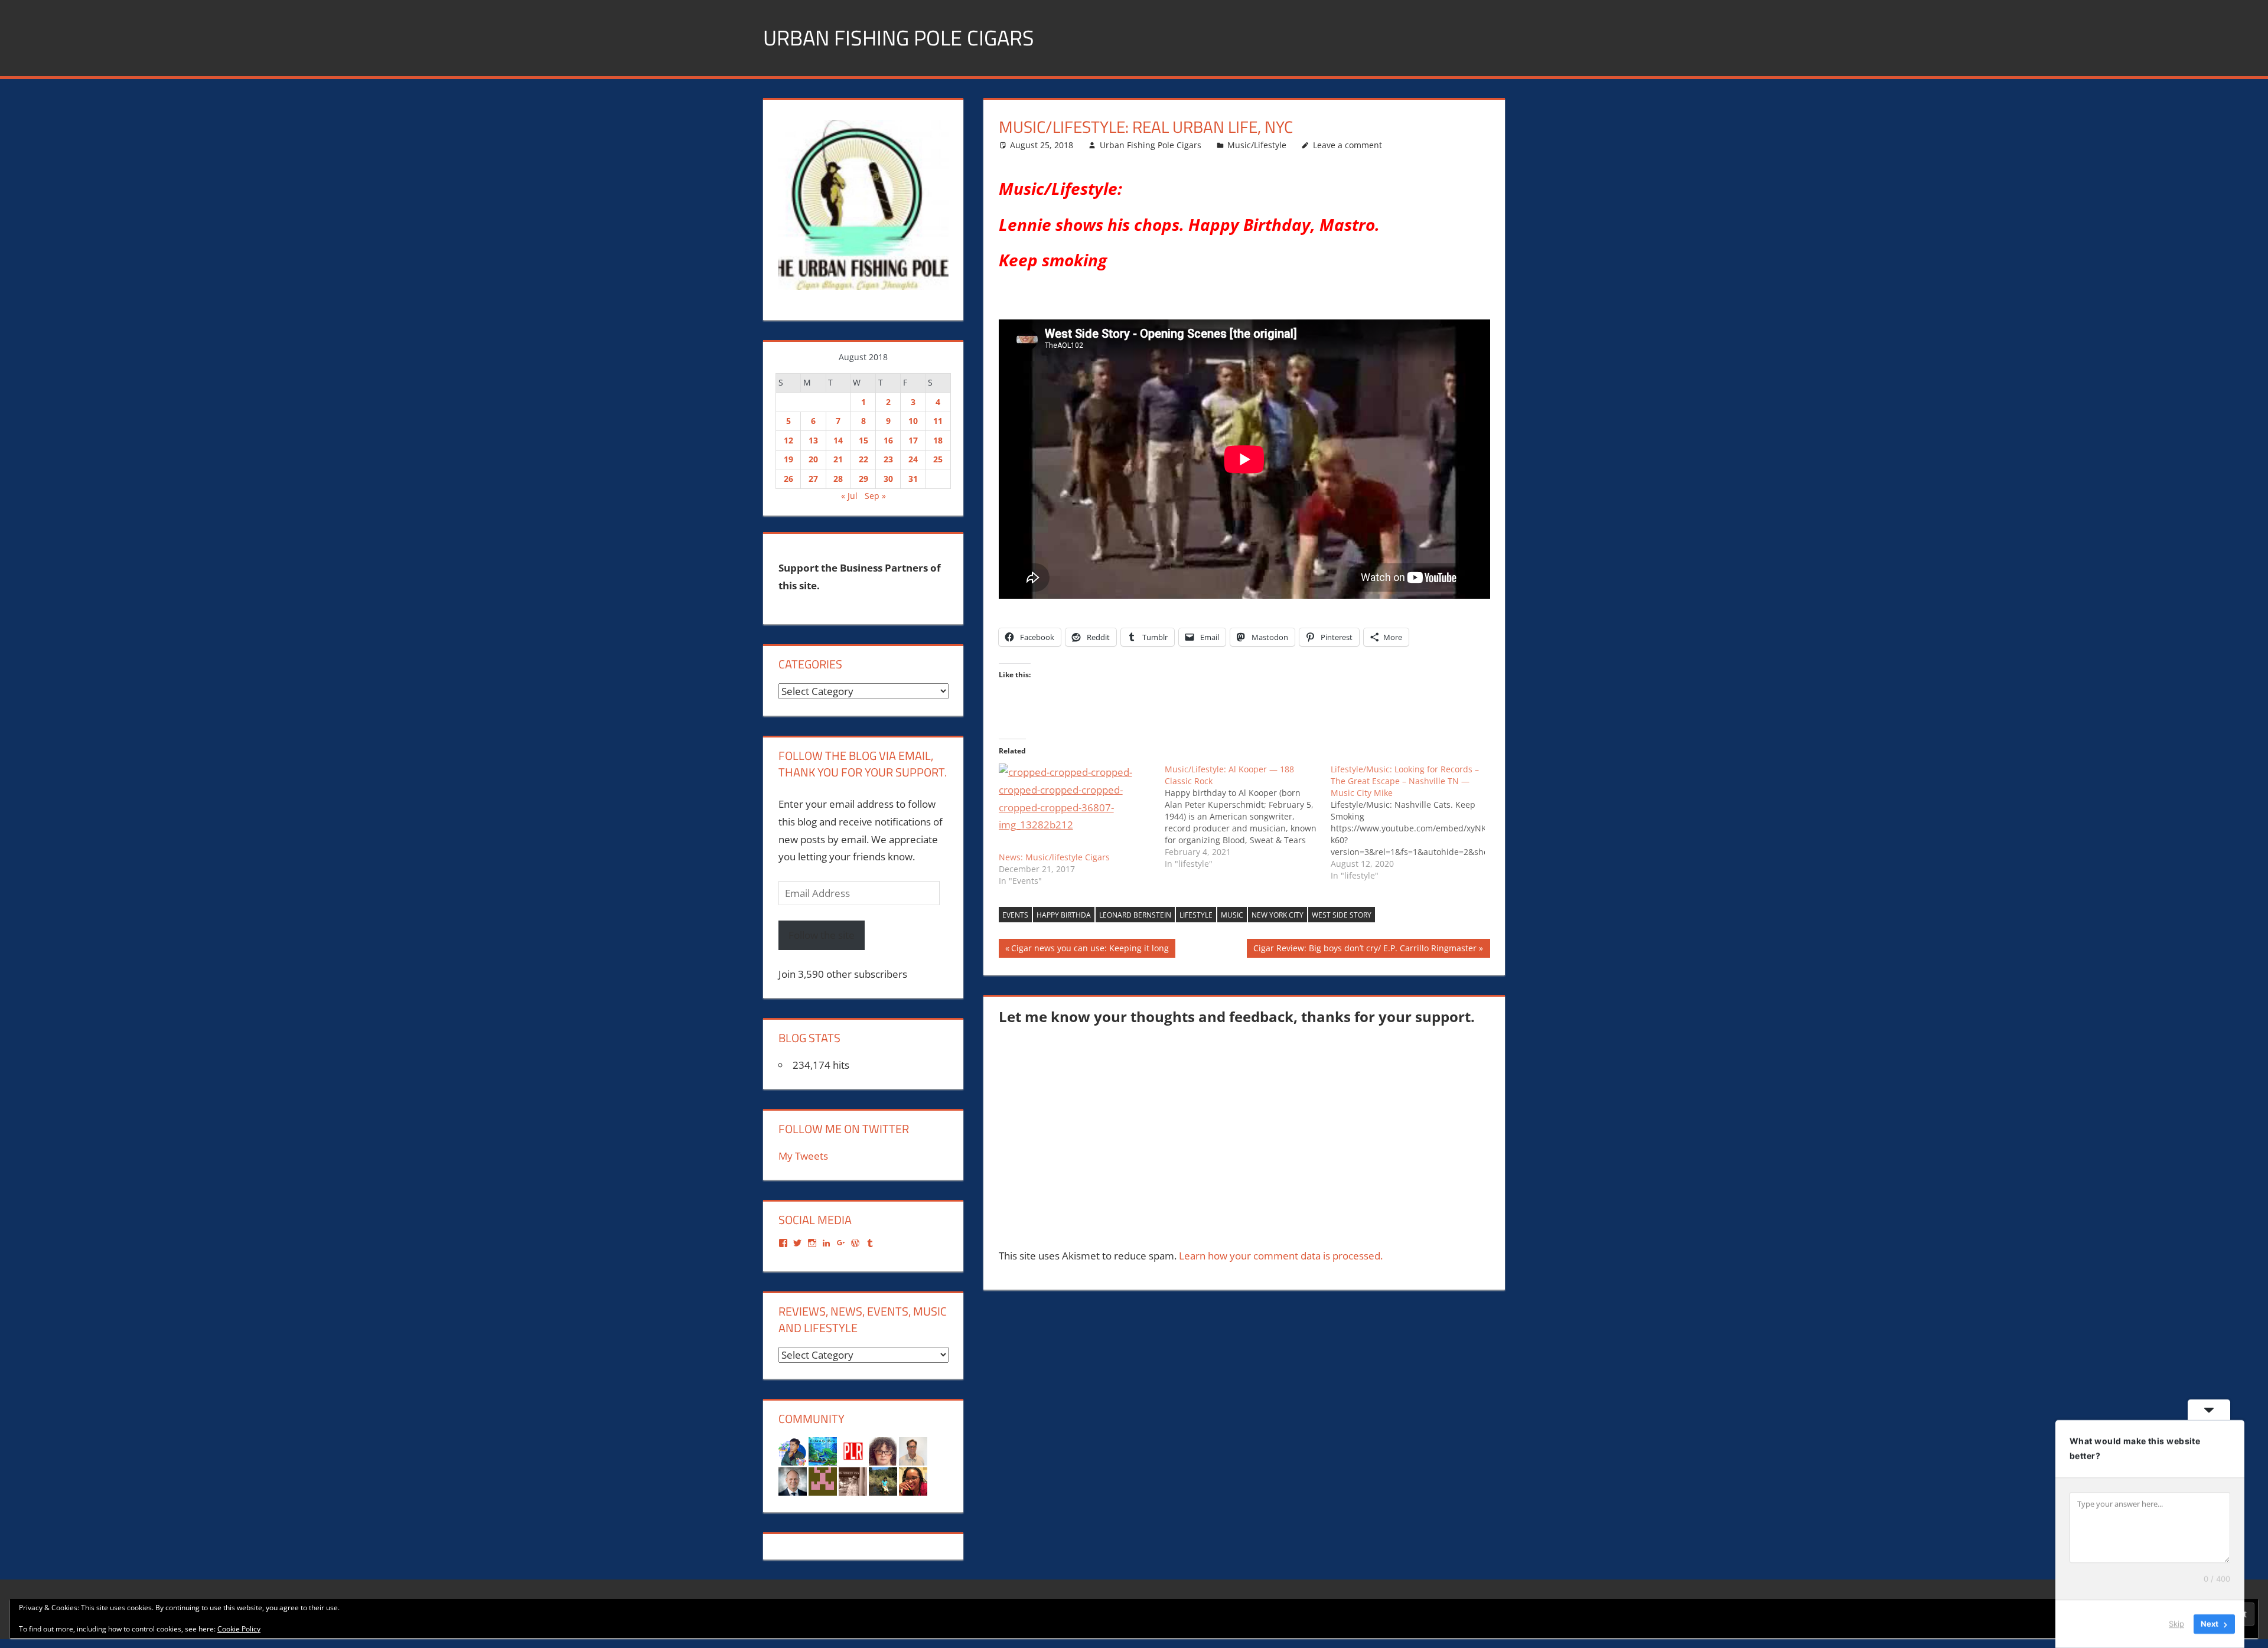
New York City (1278, 915)
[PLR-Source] (853, 1450)
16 (888, 440)
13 (813, 440)
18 (938, 440)
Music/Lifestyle (1257, 145)
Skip (2176, 1624)
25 (938, 459)
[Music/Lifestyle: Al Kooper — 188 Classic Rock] (1248, 817)
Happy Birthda (1064, 915)
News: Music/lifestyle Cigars (1054, 857)
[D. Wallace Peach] (823, 1450)
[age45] (883, 1450)
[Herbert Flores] (793, 1450)
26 (788, 479)
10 (913, 421)
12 (788, 440)
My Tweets (803, 1156)
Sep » (875, 496)
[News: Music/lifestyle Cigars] (1076, 807)
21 (838, 459)
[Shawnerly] (913, 1480)
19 (788, 459)
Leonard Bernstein (1135, 915)
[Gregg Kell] (913, 1450)
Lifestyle (1196, 915)
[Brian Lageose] (853, 1480)
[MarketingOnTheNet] (793, 1480)
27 (813, 479)
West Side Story (1342, 915)
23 (888, 459)
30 (888, 479)
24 (913, 459)
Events (1015, 915)
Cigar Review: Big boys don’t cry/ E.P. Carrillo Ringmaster (1365, 950)
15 (863, 440)
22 (863, 459)
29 (863, 479)
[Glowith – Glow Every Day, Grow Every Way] (883, 1480)
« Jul (849, 496)
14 (838, 440)
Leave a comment (1348, 145)
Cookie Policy (239, 1629)
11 (938, 421)
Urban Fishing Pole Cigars (899, 37)
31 (913, 479)
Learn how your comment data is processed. (1281, 1256)
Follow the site (822, 935)
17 (913, 440)
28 (838, 479)
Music (1232, 915)
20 (813, 459)
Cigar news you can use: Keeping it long (1090, 950)
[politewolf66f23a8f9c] (823, 1480)
